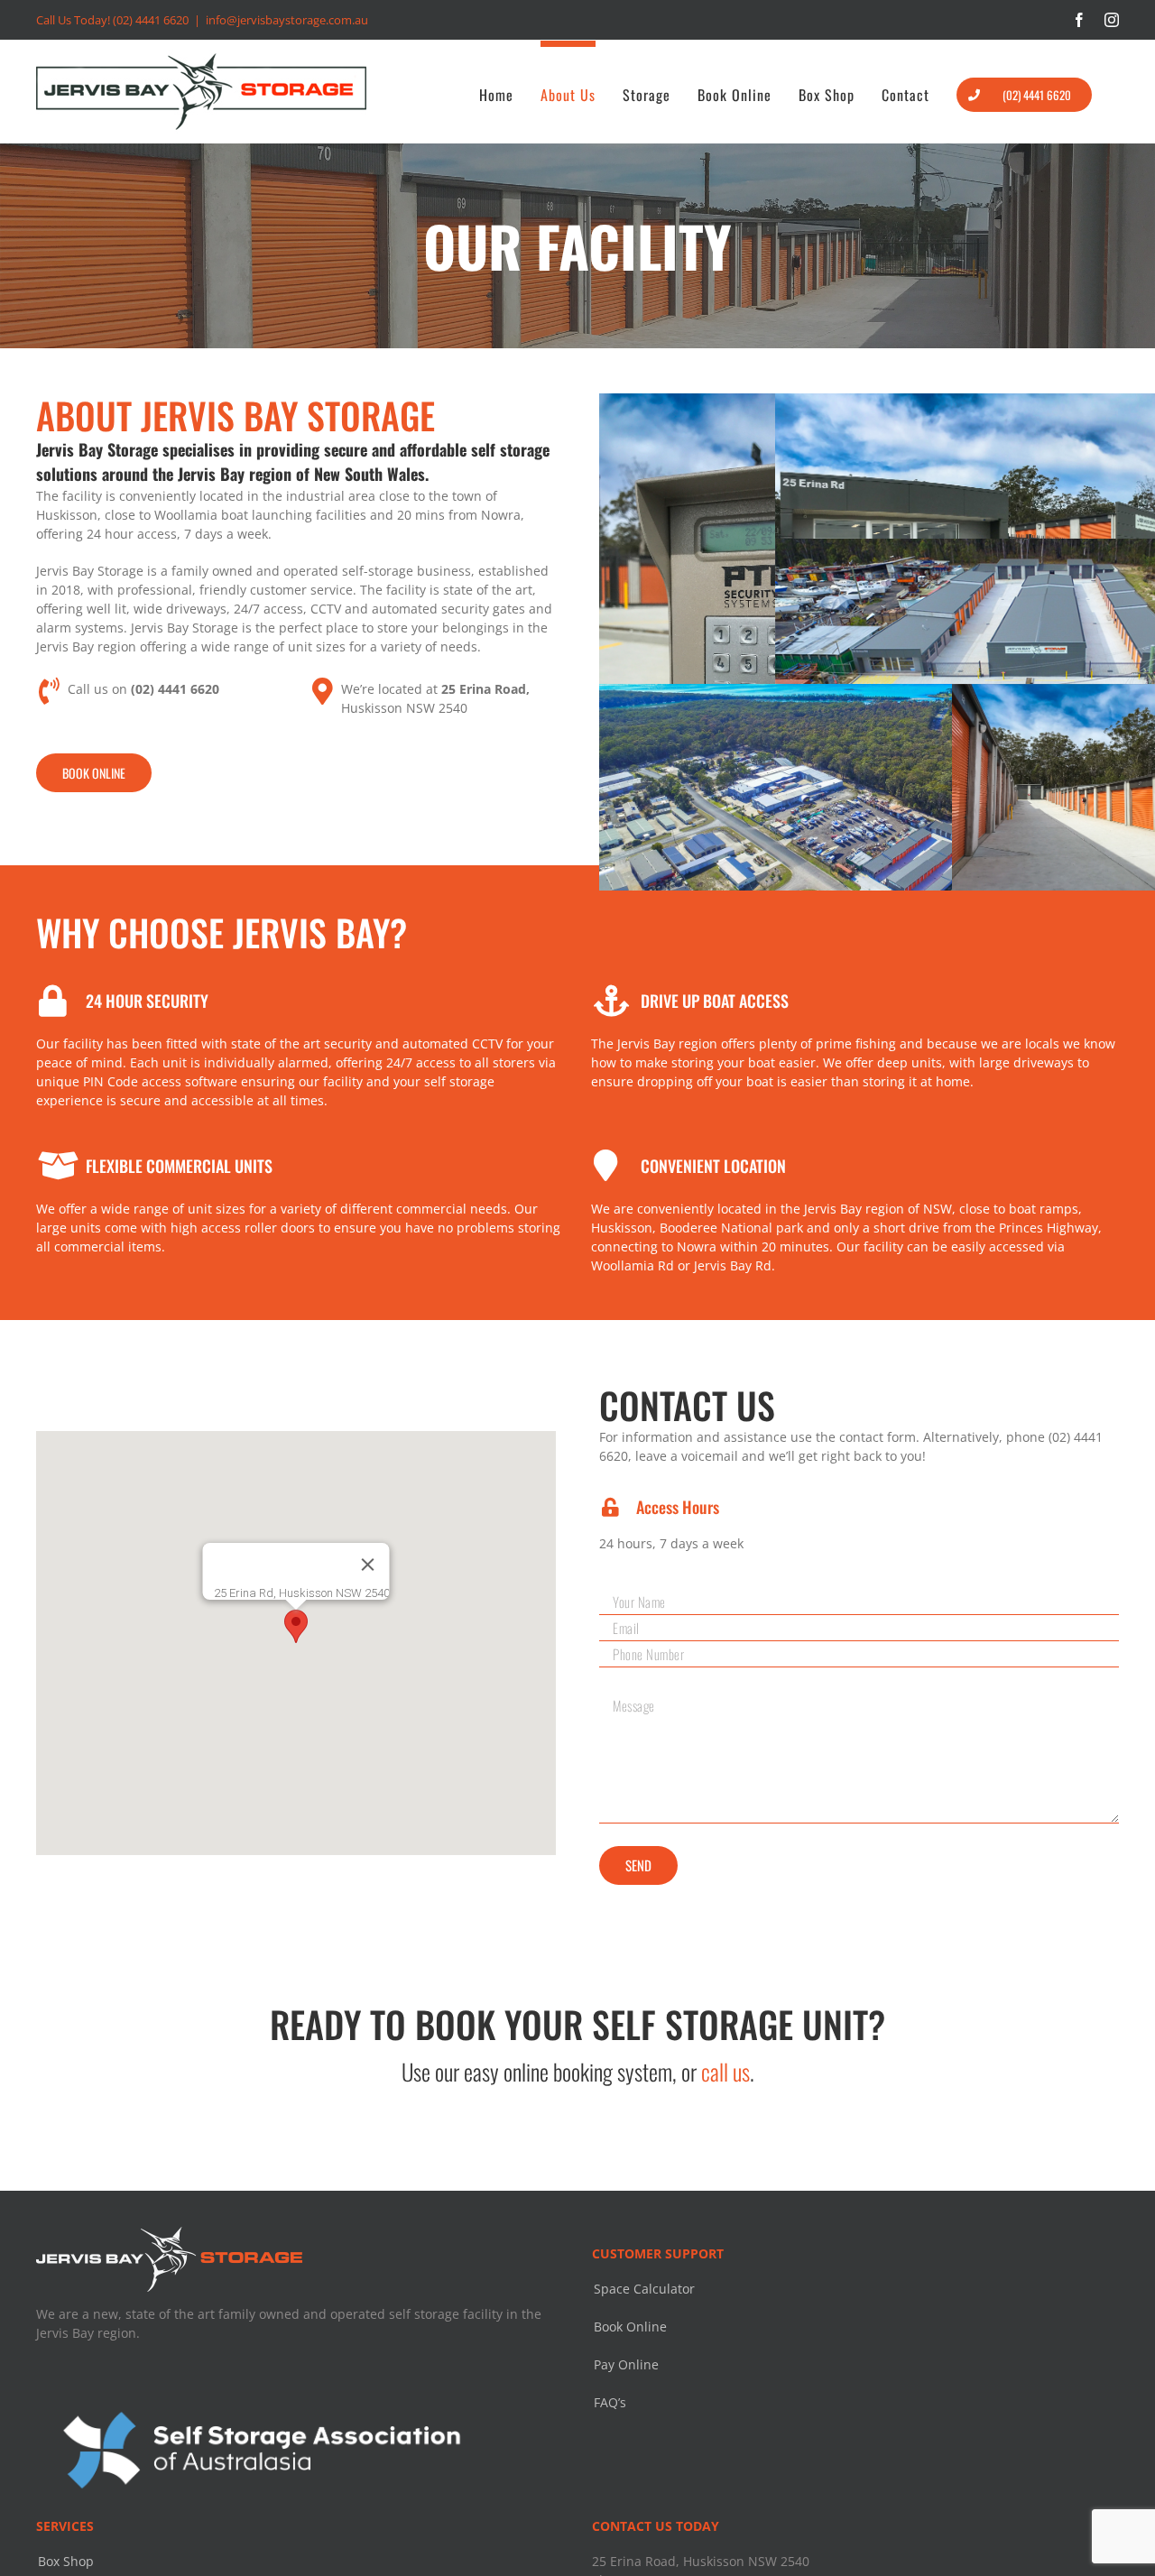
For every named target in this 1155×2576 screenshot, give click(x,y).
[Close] (368, 1565)
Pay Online (626, 2364)
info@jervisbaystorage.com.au (287, 20)
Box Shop (66, 2561)
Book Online (630, 2327)
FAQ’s (610, 2402)
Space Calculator (644, 2289)
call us (725, 2071)
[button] (296, 1626)
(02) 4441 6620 (151, 20)
